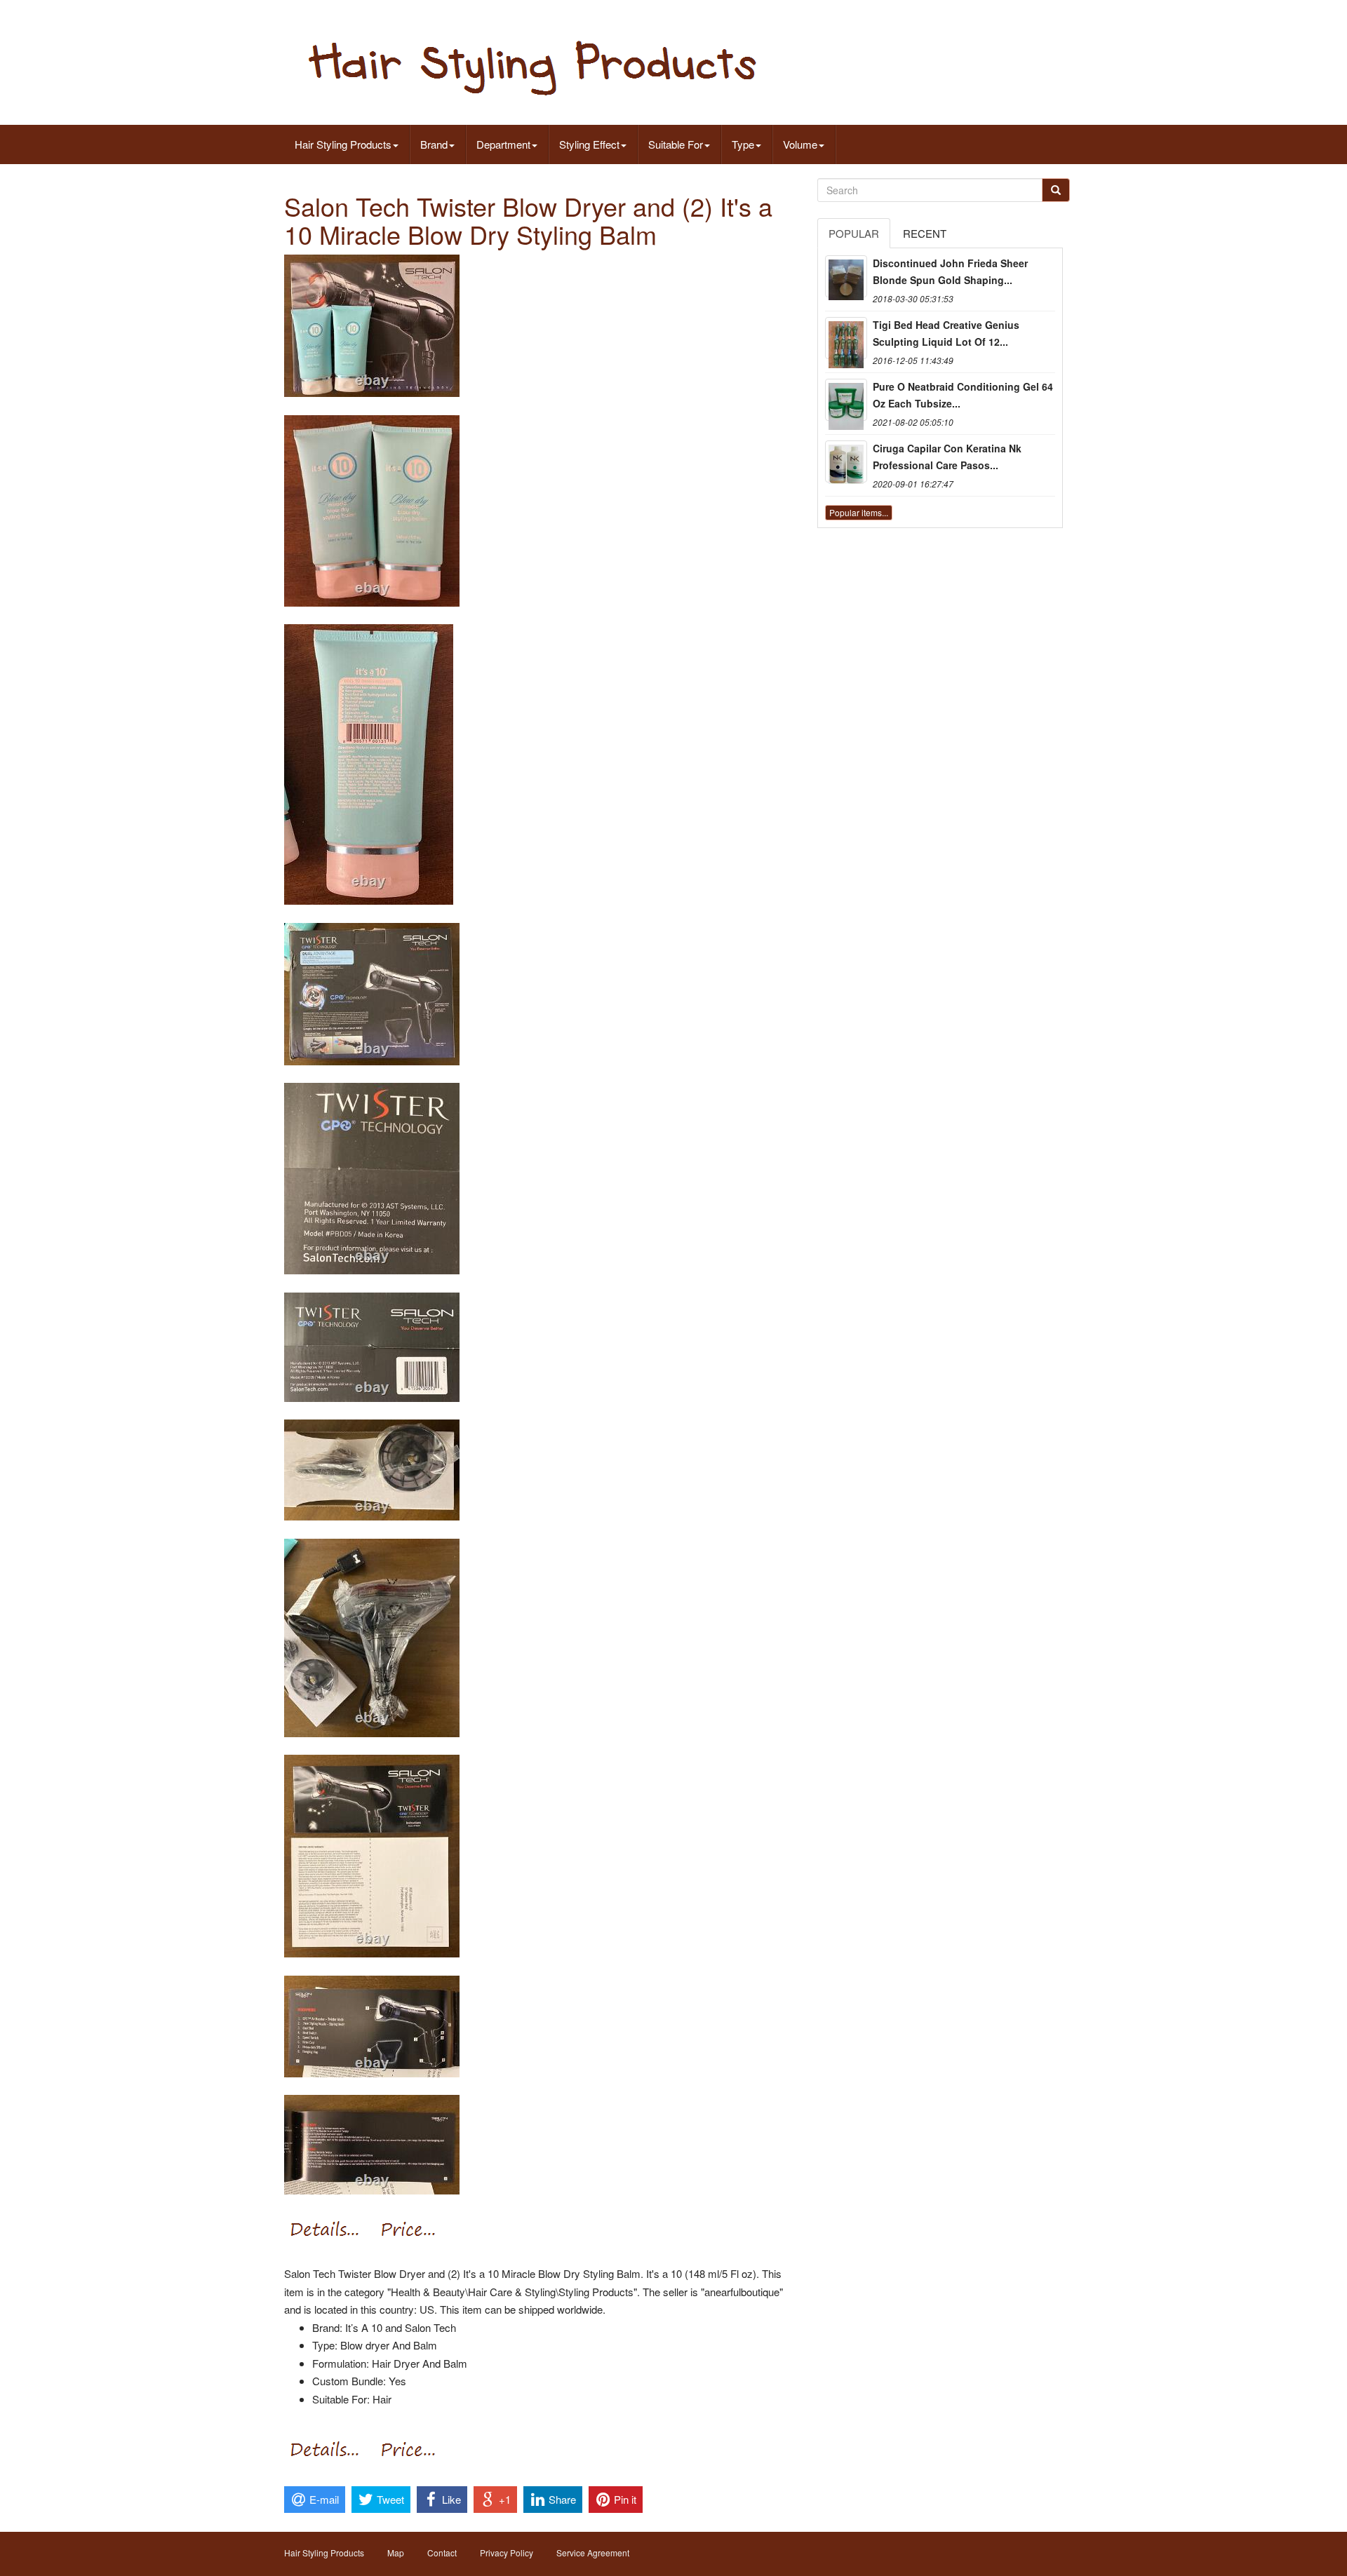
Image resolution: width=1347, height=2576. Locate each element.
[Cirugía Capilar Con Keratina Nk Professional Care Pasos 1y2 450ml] (846, 461)
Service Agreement (593, 2553)
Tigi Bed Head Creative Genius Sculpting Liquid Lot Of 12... (946, 333)
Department (503, 144)
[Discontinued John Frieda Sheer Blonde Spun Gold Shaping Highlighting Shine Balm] (846, 276)
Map (396, 2553)
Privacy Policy (507, 2553)
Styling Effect (589, 144)
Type (743, 144)
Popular (854, 233)
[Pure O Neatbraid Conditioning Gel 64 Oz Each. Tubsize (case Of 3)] (846, 400)
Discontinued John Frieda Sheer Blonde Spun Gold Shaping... (950, 271)
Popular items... (859, 512)
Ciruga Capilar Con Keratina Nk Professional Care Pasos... (947, 457)
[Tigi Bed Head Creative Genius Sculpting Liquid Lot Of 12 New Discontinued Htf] (846, 338)
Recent (925, 233)
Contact (442, 2553)
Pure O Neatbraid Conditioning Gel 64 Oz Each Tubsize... (963, 395)
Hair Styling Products (343, 144)
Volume (800, 144)
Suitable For (676, 144)
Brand (434, 144)
